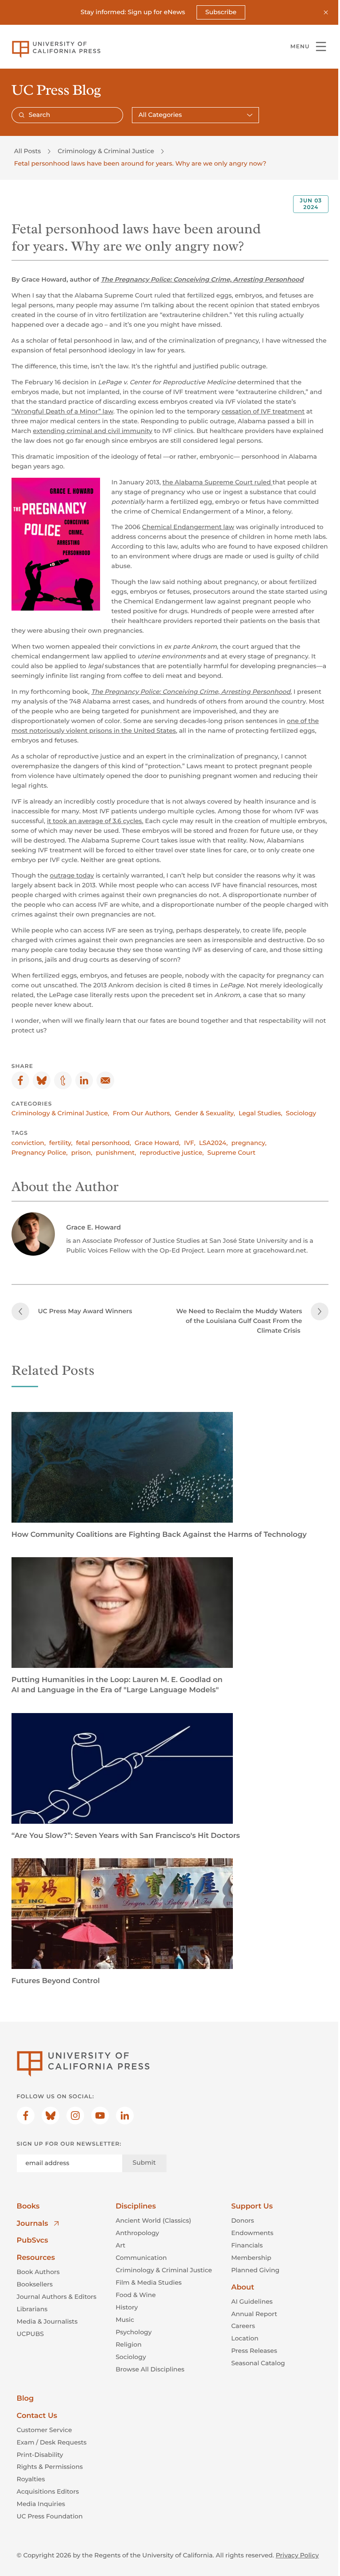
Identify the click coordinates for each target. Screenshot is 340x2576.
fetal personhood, (104, 1143)
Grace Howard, (158, 1143)
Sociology (301, 1113)
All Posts (27, 151)
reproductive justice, (172, 1153)
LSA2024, (213, 1143)
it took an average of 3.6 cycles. (95, 821)
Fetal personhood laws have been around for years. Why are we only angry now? (140, 163)
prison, (82, 1153)
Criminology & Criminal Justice (106, 151)
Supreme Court (231, 1153)
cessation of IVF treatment (263, 411)
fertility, (61, 1143)
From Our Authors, (142, 1113)
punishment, (116, 1153)
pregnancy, (249, 1143)
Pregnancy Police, (40, 1153)
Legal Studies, (261, 1113)
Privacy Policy (297, 2555)
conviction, (29, 1143)
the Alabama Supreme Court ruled (218, 482)
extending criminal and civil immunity (93, 431)
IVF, (190, 1143)
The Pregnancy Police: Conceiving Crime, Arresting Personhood (202, 279)
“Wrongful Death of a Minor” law (62, 411)
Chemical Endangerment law (188, 527)
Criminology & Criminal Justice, (60, 1113)
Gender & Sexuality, (205, 1113)
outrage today (72, 875)
